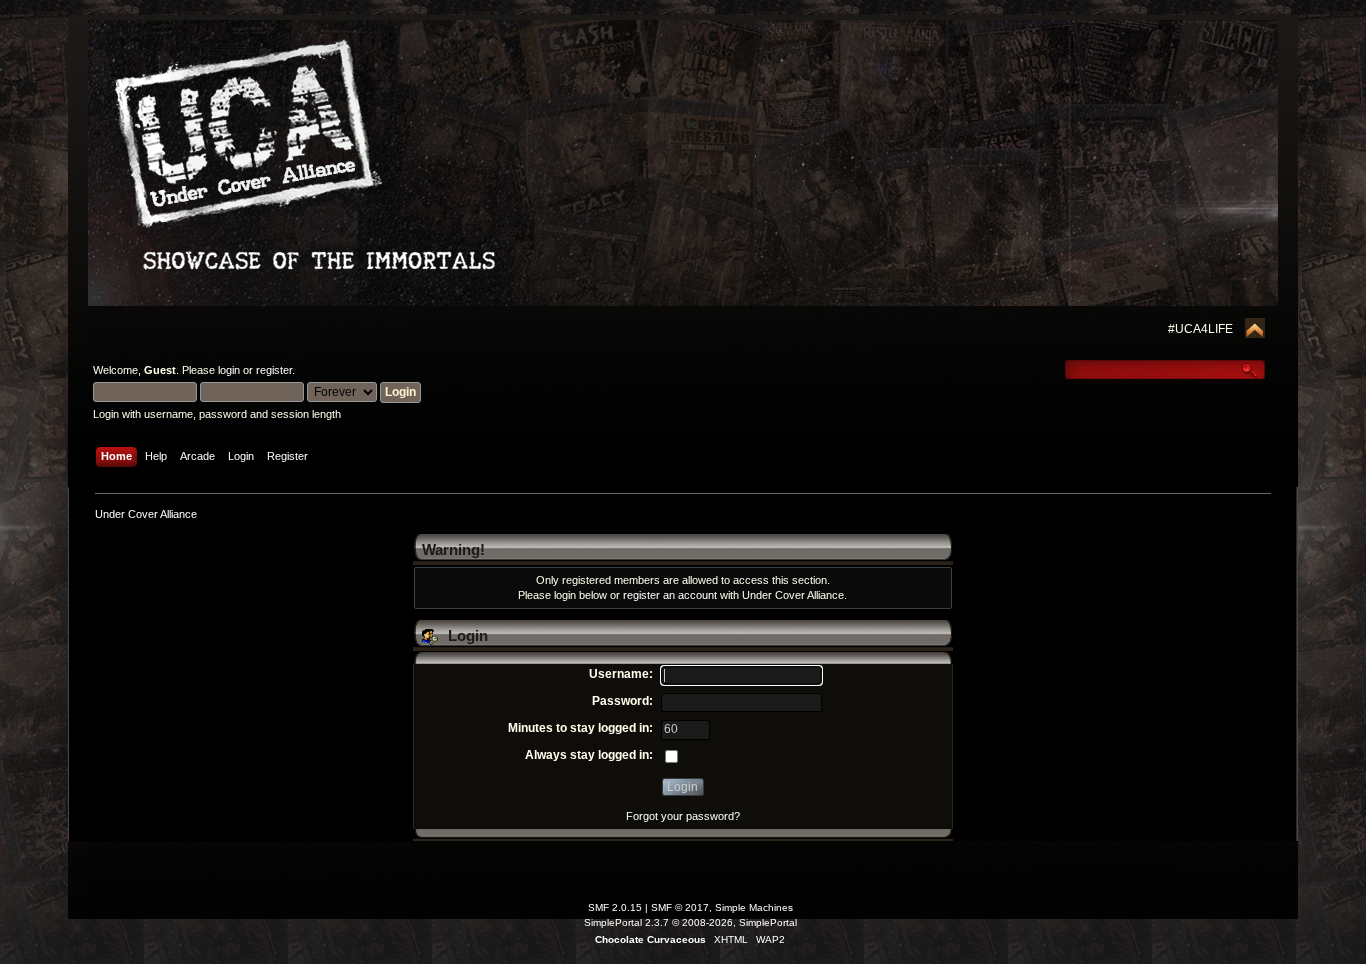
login (229, 370)
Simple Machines (754, 907)
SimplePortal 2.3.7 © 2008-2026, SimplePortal (690, 922)
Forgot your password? (683, 816)
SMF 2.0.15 (615, 907)
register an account (670, 595)
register (274, 370)
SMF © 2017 (680, 907)
